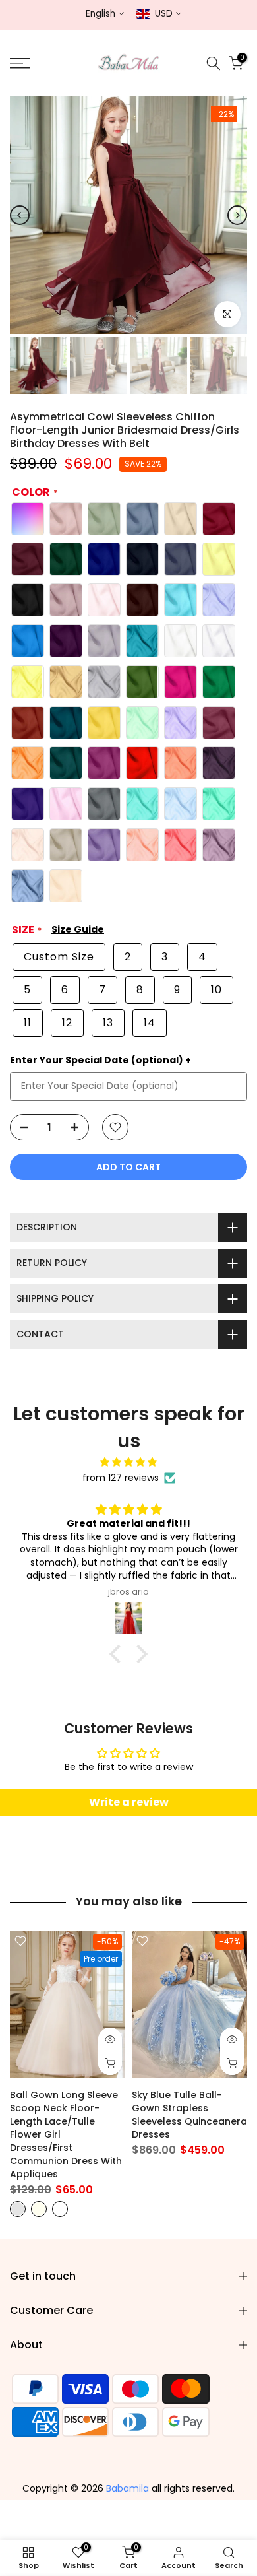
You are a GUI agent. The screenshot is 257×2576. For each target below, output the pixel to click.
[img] (128, 1462)
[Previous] (20, 215)
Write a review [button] (129, 1802)
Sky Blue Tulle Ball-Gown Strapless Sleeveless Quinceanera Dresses (189, 2115)
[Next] (237, 215)
